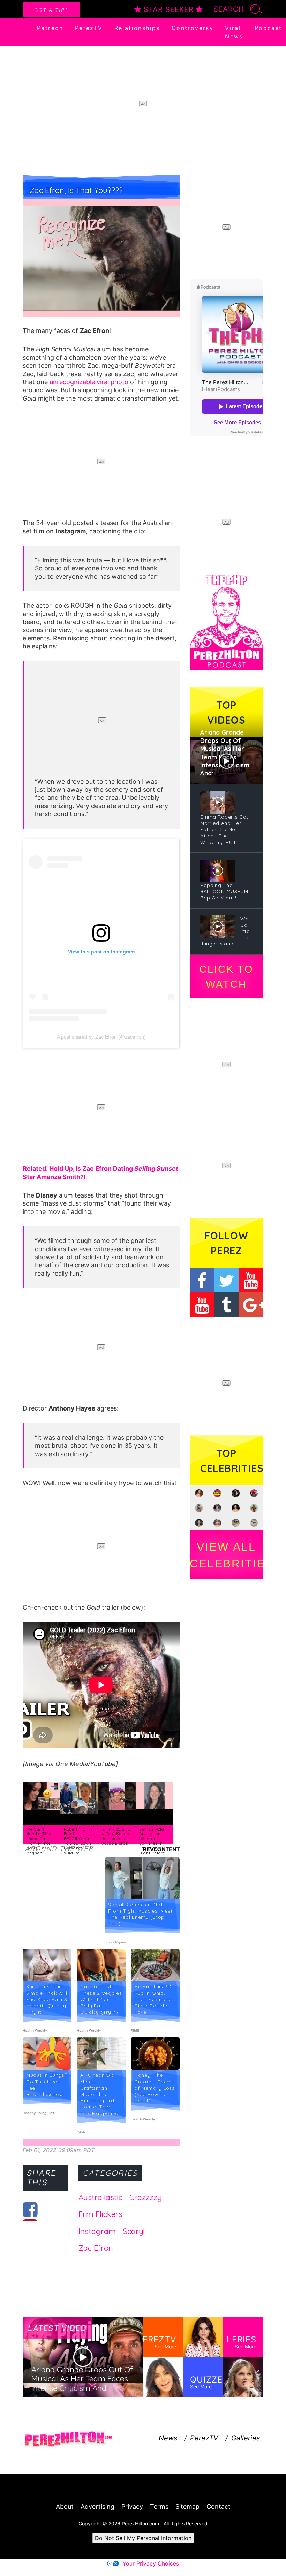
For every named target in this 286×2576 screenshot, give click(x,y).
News (168, 2438)
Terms (159, 2506)
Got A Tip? (51, 10)
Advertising (97, 2506)
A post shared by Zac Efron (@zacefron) (101, 1037)
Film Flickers (100, 2214)
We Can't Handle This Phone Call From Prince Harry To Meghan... (39, 1841)
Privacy (132, 2506)
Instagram (97, 2231)
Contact (219, 2506)
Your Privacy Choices (151, 2563)
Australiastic (100, 2197)
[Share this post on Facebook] (30, 2210)
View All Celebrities (226, 1555)
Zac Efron (96, 2248)
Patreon (50, 28)
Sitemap (187, 2506)
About (65, 2506)
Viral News (234, 32)
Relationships (137, 28)
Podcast (268, 28)
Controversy (193, 28)
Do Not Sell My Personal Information (143, 2538)
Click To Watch (226, 977)
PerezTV (89, 28)
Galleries (246, 2438)
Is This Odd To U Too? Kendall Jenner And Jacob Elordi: (117, 1836)
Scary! (134, 2231)
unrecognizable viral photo (89, 382)
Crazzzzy (146, 2197)
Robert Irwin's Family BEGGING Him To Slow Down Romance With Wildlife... (79, 1841)
